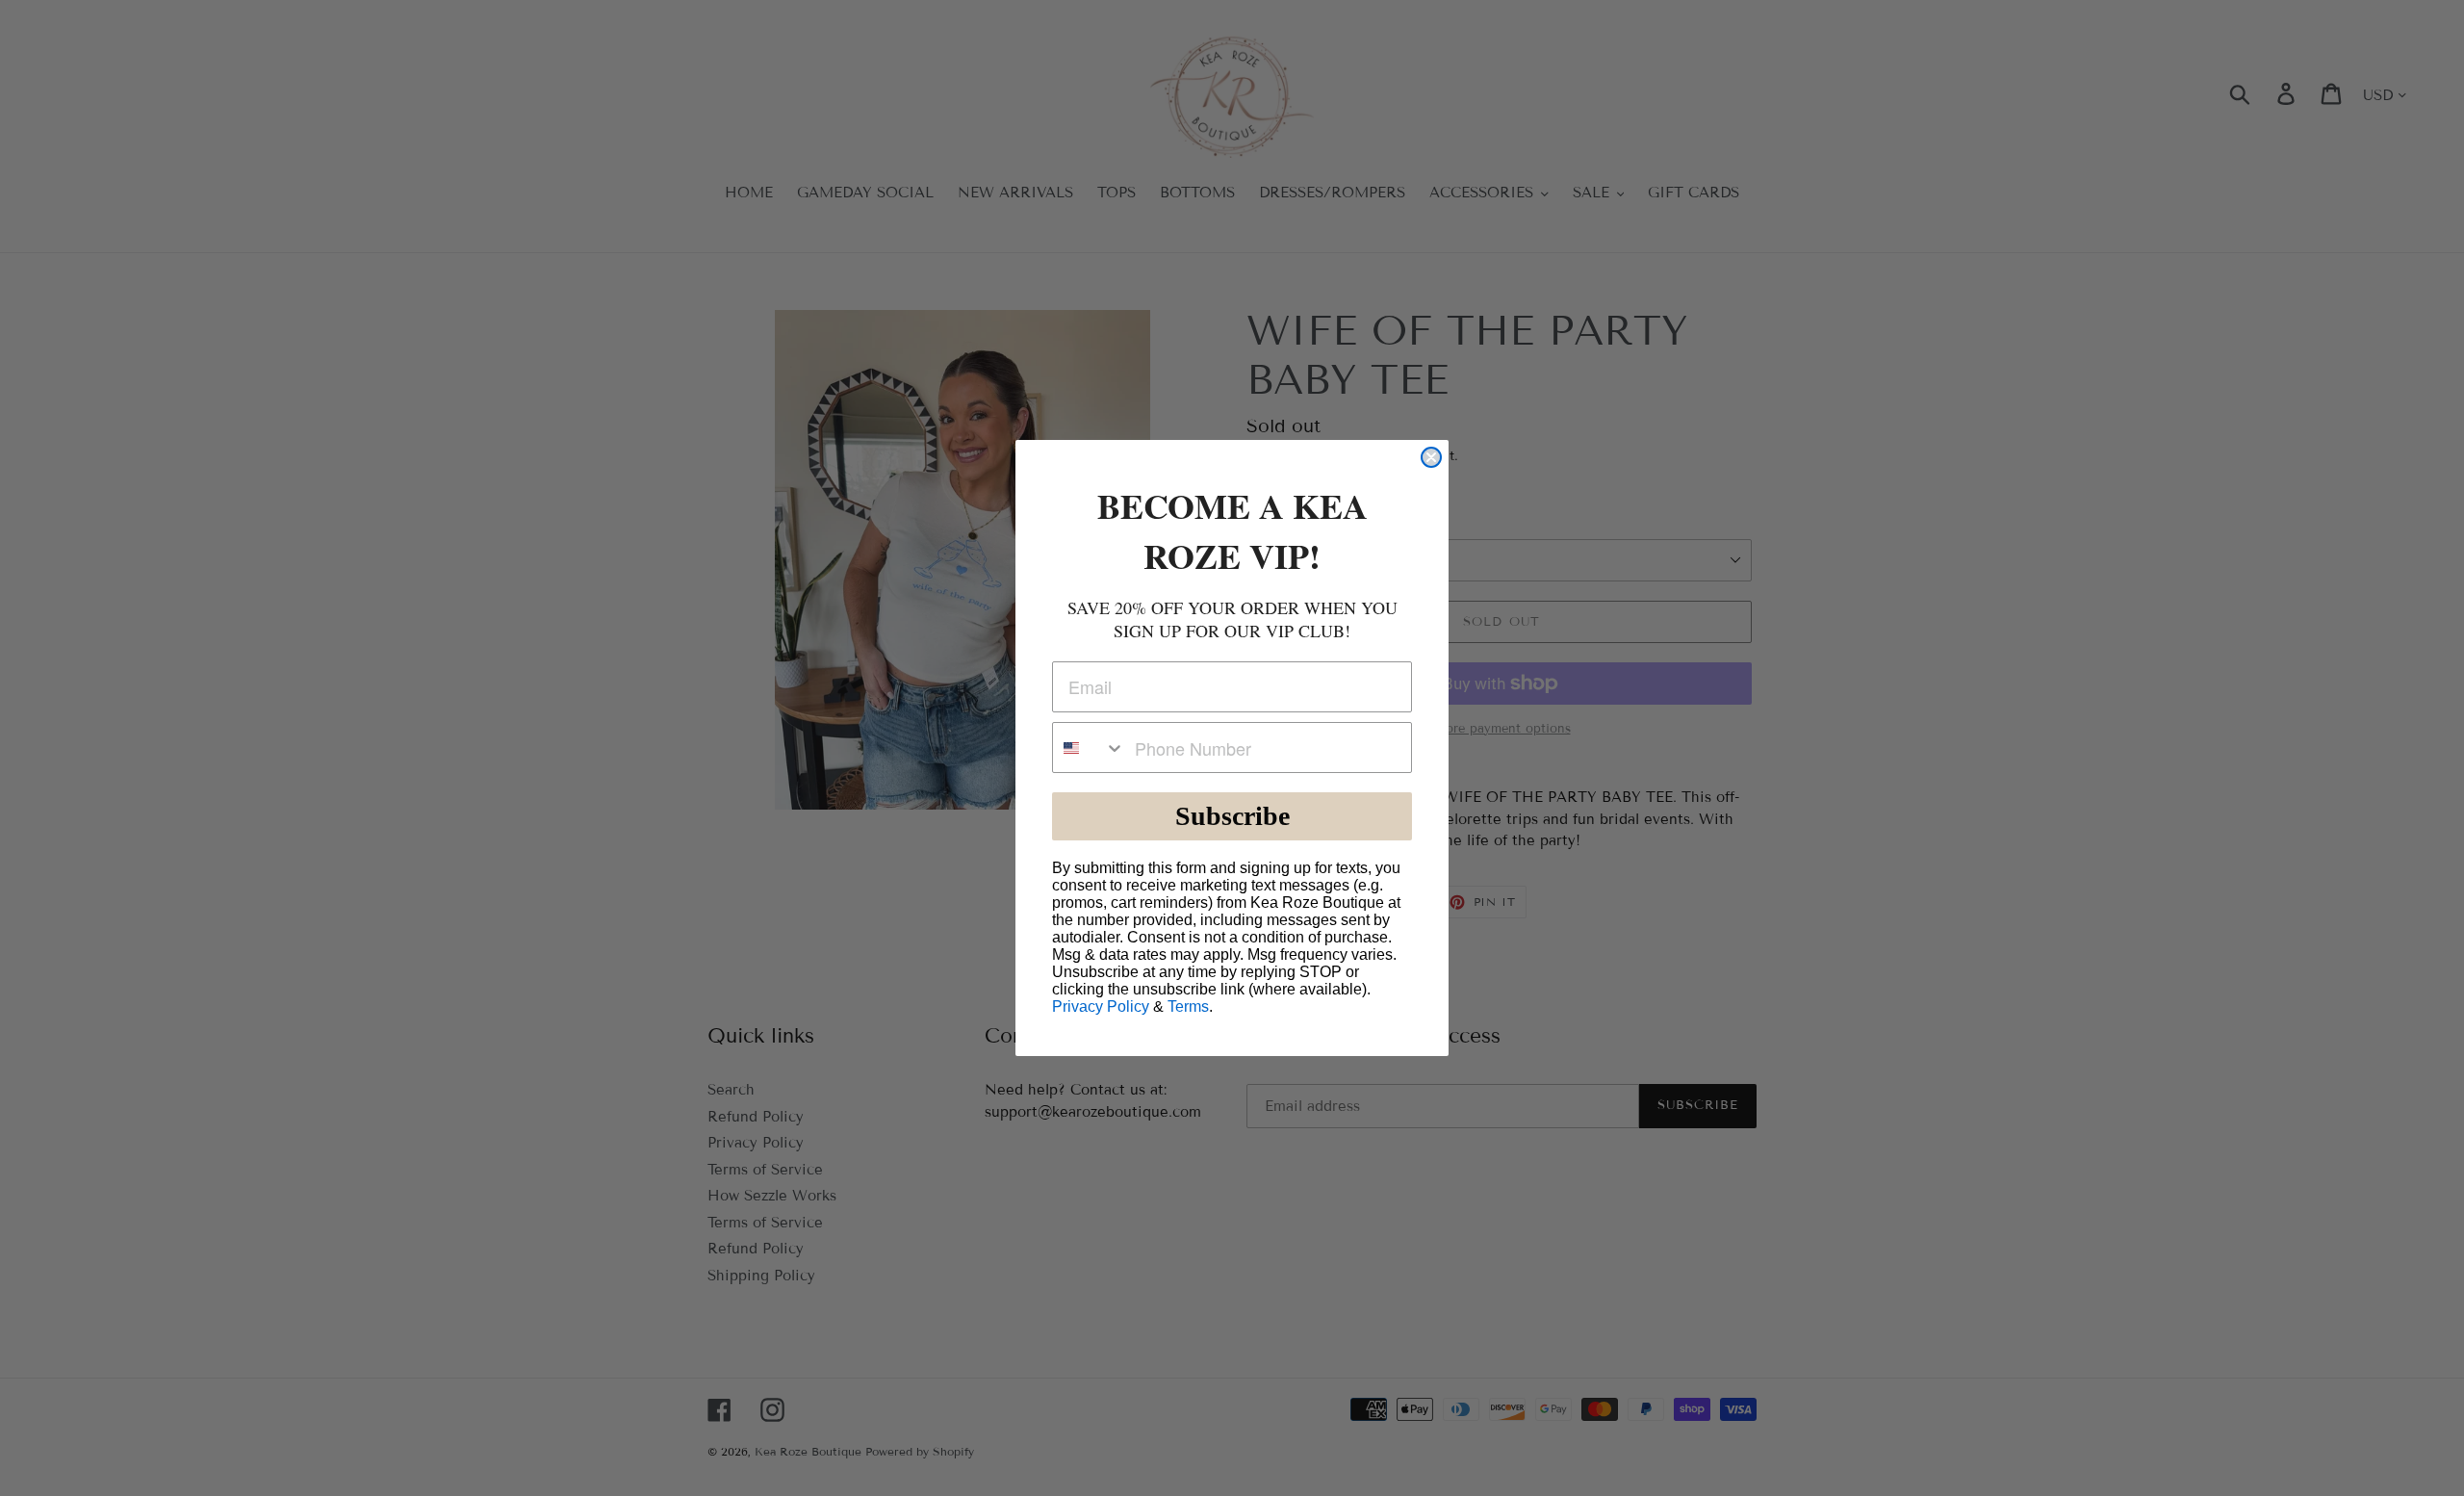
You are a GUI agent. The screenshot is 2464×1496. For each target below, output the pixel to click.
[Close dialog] (1431, 457)
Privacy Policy (1101, 1006)
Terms (1188, 1006)
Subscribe (1232, 816)
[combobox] (1089, 748)
